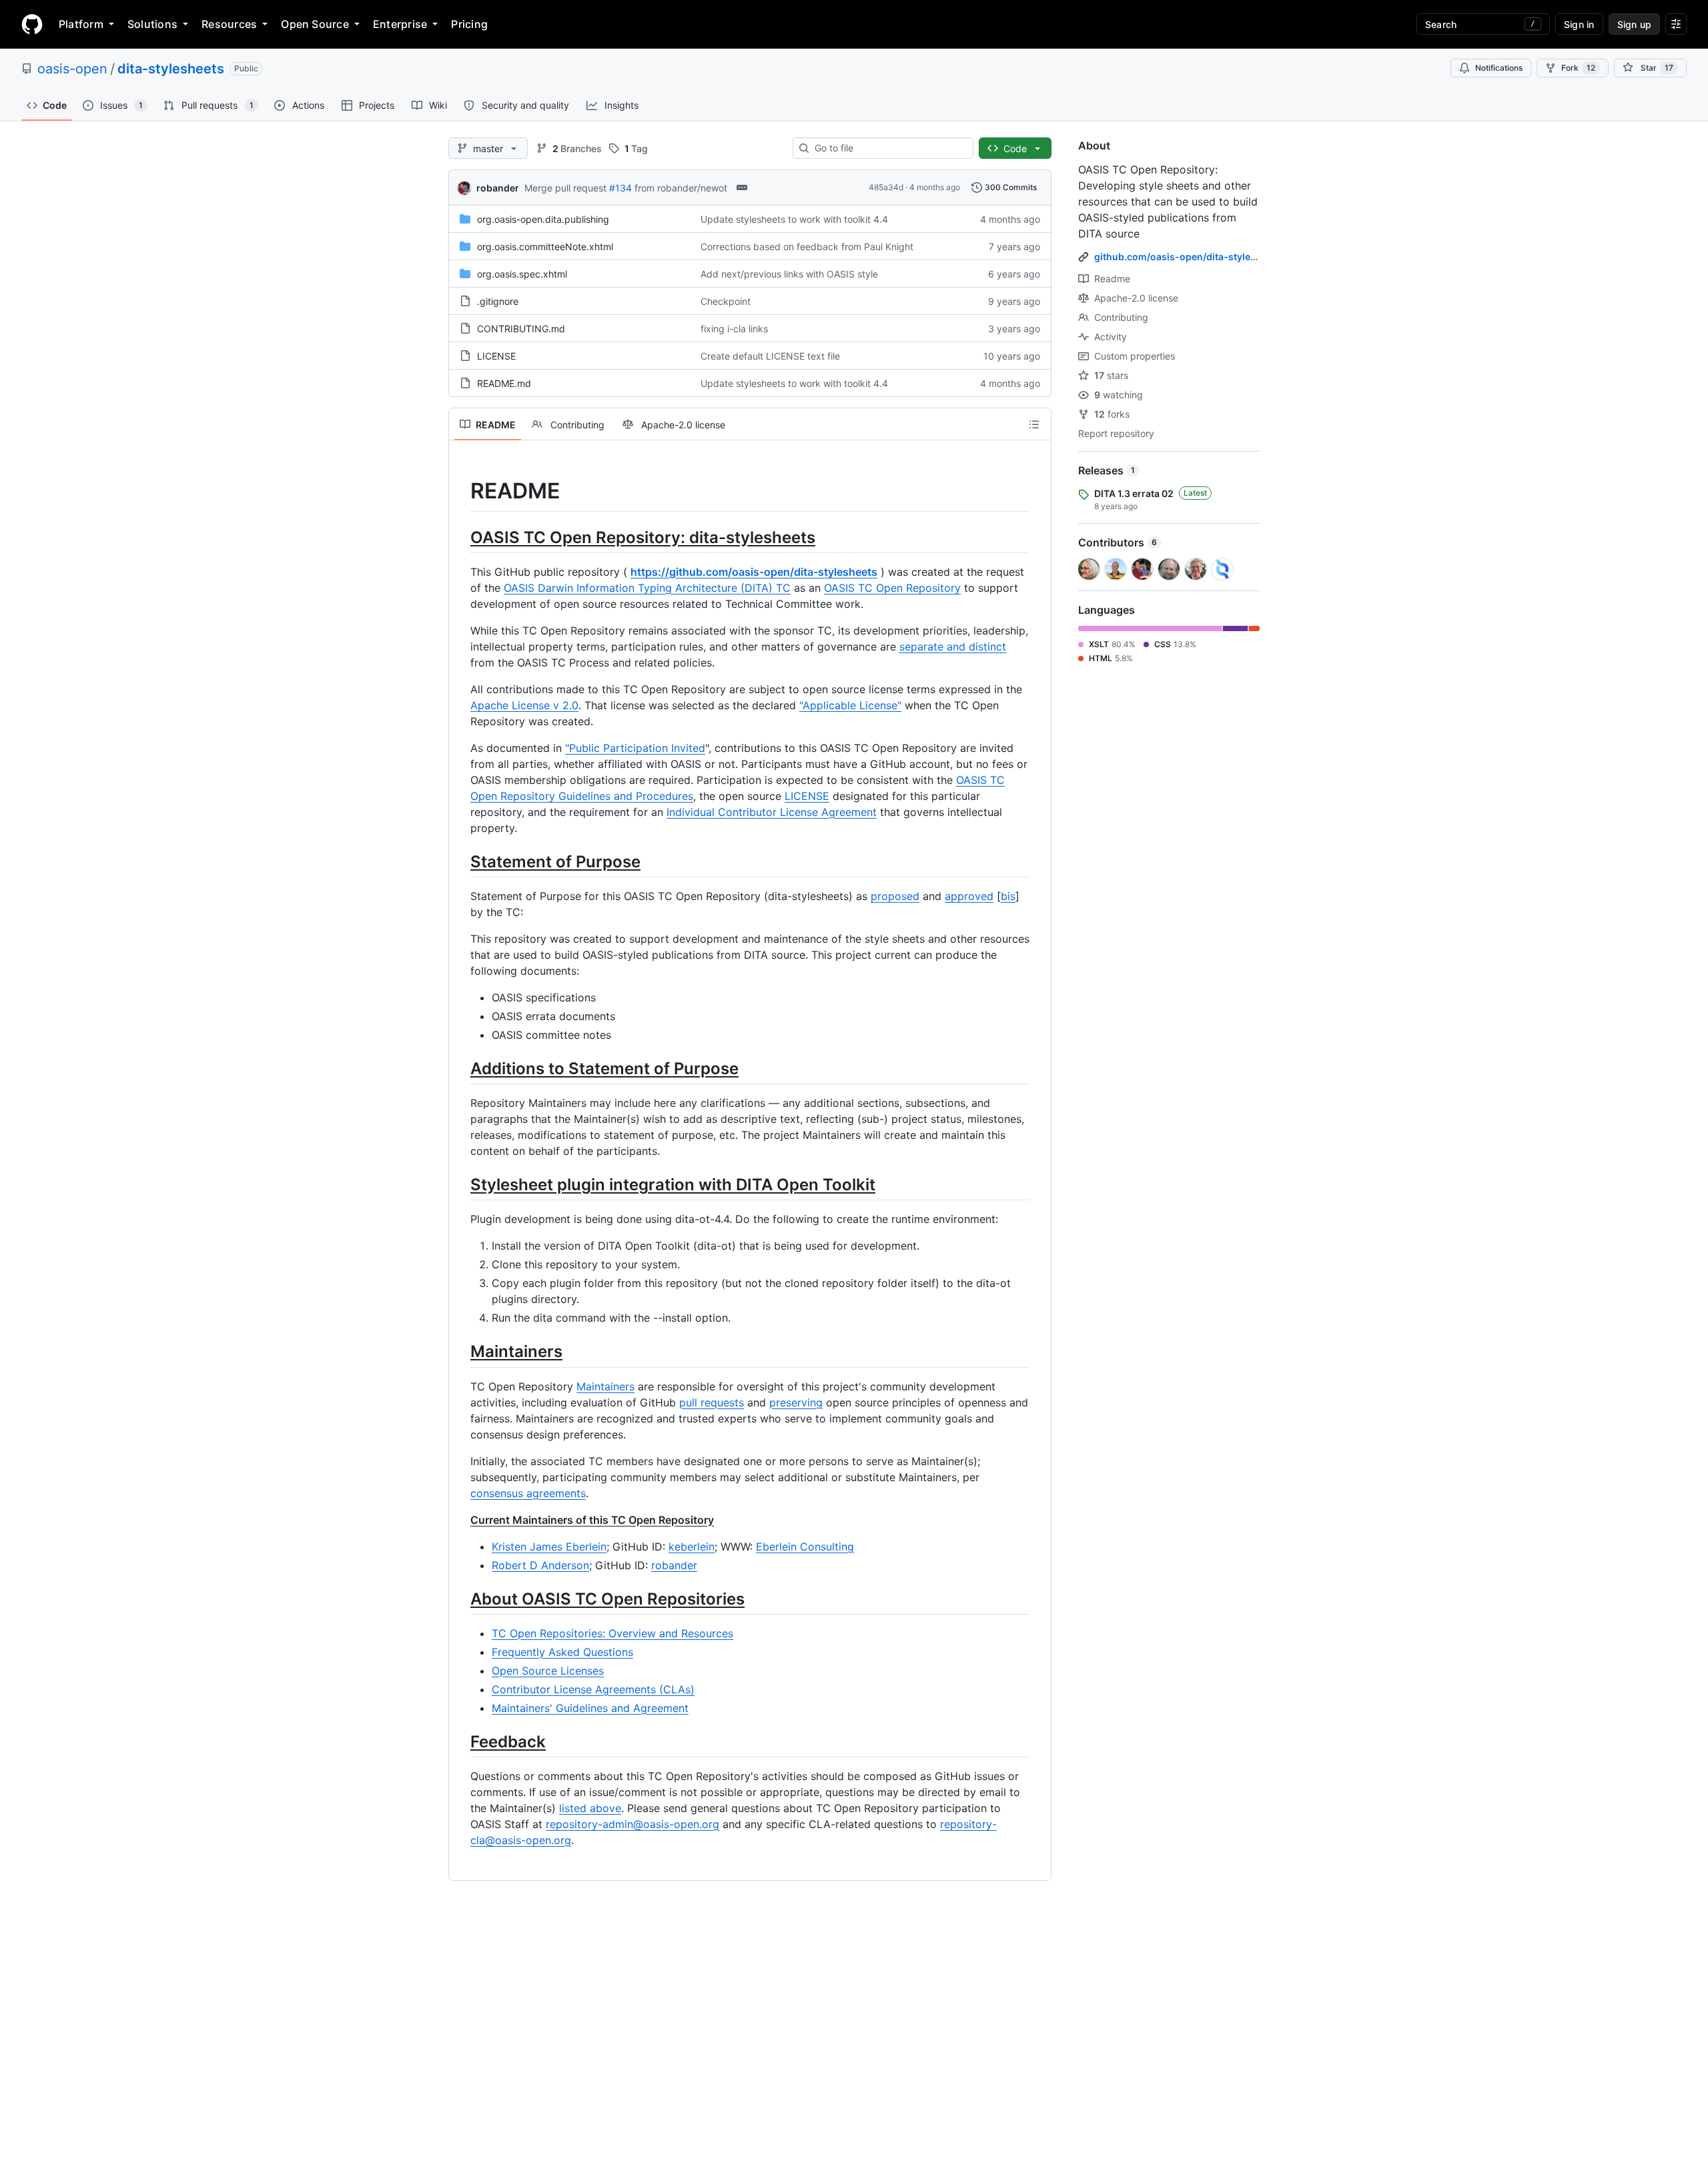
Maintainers (605, 1386)
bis (1008, 896)
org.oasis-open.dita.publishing (543, 219)
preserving (796, 1402)
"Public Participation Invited (635, 748)
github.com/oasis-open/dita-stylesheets (1188, 257)
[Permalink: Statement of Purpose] (461, 861)
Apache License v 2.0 (524, 705)
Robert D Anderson (540, 1565)
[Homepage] (32, 24)
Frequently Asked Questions (562, 1652)
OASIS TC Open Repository (892, 588)
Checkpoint (726, 301)
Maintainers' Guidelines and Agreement (590, 1708)
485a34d (886, 187)
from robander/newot (681, 188)
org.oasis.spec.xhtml (522, 274)
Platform (81, 24)
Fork (1578, 68)
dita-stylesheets (171, 69)
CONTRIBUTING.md (521, 329)
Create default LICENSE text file (770, 356)
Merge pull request (565, 188)
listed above (590, 1808)
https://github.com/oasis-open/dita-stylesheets (754, 572)
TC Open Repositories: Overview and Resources (612, 1633)
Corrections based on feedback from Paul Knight (807, 247)
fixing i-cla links (734, 329)
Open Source (315, 24)
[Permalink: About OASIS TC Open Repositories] (461, 1599)
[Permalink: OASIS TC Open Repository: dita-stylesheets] (461, 537)
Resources (229, 24)
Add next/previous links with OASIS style (789, 274)
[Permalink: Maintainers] (461, 1352)
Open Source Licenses (548, 1671)
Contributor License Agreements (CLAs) (593, 1689)
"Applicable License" (850, 705)
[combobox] (888, 148)
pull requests (712, 1402)
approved (969, 896)
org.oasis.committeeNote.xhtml (545, 247)
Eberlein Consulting (805, 1547)
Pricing (469, 24)
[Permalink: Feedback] (461, 1741)
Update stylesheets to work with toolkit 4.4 (794, 219)
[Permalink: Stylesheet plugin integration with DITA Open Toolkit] (461, 1184)
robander (498, 188)
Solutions (152, 24)
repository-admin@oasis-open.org (632, 1824)
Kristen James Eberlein (549, 1547)
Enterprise (400, 24)
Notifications (1499, 68)
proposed (895, 896)
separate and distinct (953, 646)
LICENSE (496, 356)
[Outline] (1034, 424)
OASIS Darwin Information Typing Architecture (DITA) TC (647, 588)
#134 (620, 188)
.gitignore (498, 301)
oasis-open (72, 69)
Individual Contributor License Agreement (772, 812)
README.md (504, 383)
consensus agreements (528, 1493)
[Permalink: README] (461, 491)
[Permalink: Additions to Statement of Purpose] (461, 1068)
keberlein (692, 1547)
